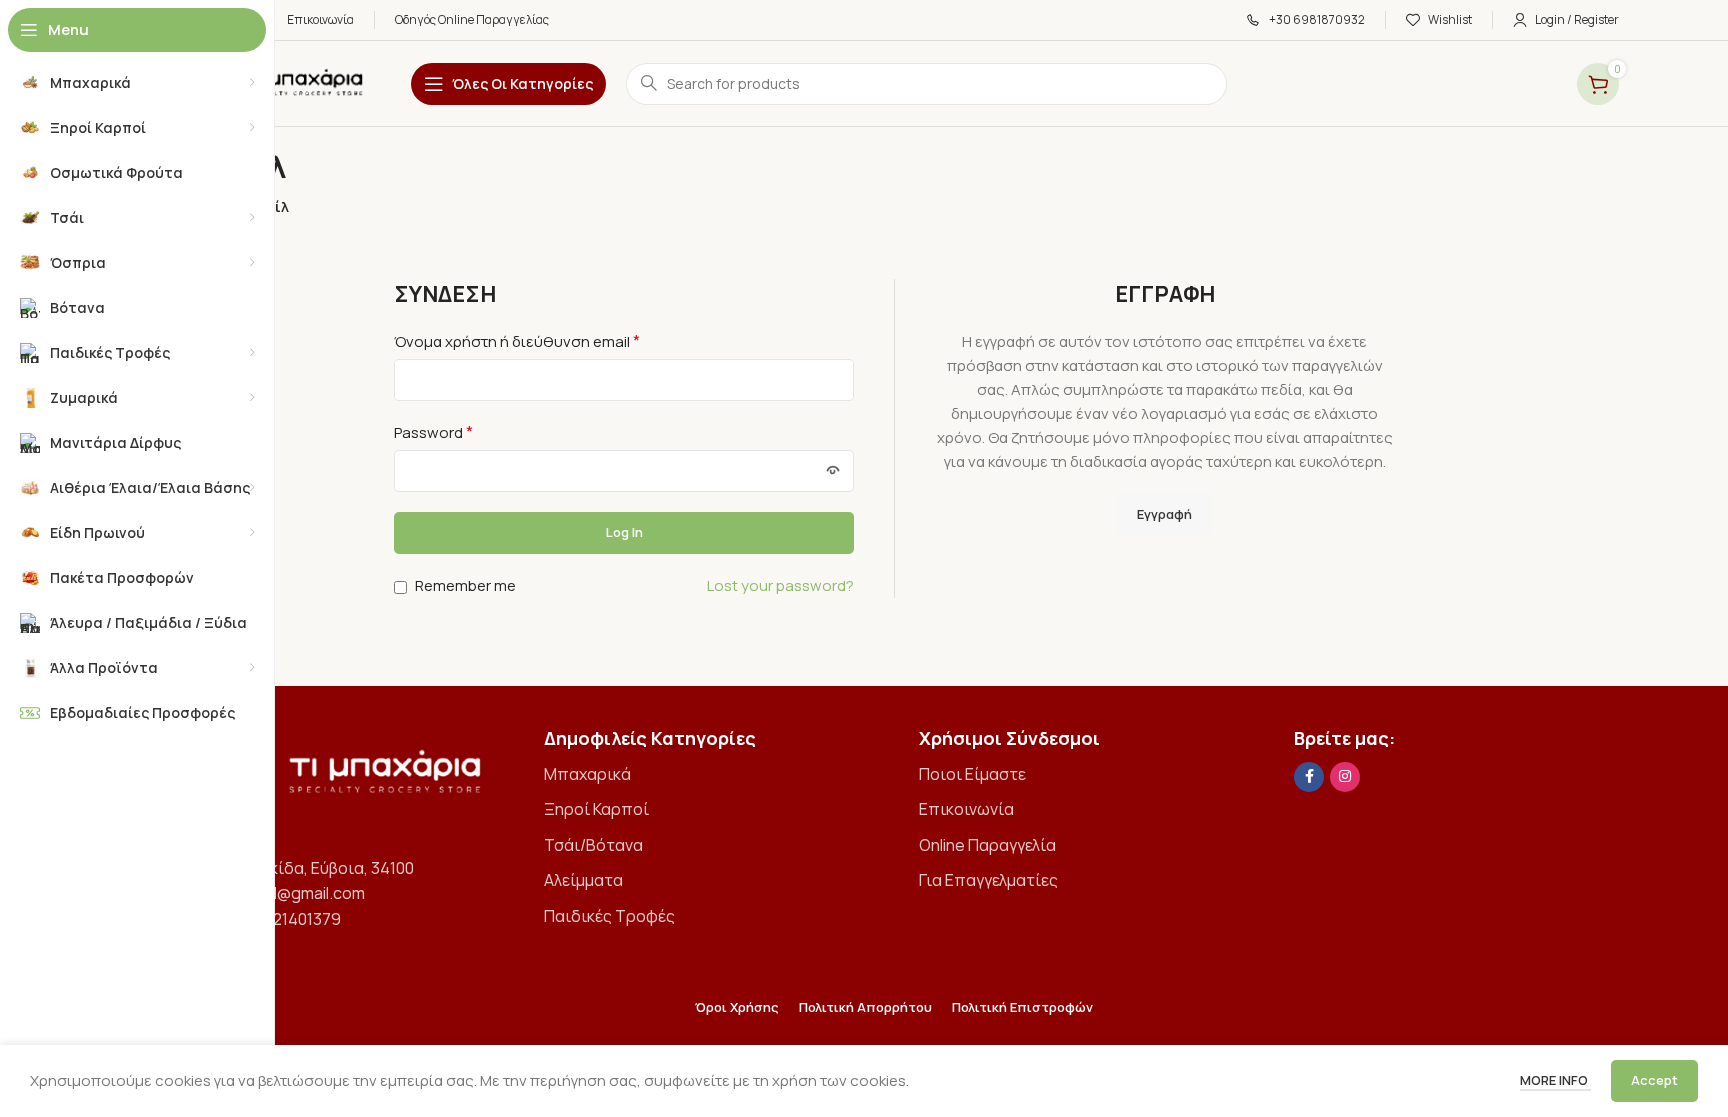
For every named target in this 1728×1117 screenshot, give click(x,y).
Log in (624, 532)
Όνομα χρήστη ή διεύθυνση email (517, 341)
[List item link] (706, 775)
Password (433, 432)
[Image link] (331, 779)
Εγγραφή (1164, 514)
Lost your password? (780, 585)
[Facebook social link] (1309, 777)
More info (1555, 1080)
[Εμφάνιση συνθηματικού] (833, 471)
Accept (1654, 1080)
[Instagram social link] (1345, 777)
